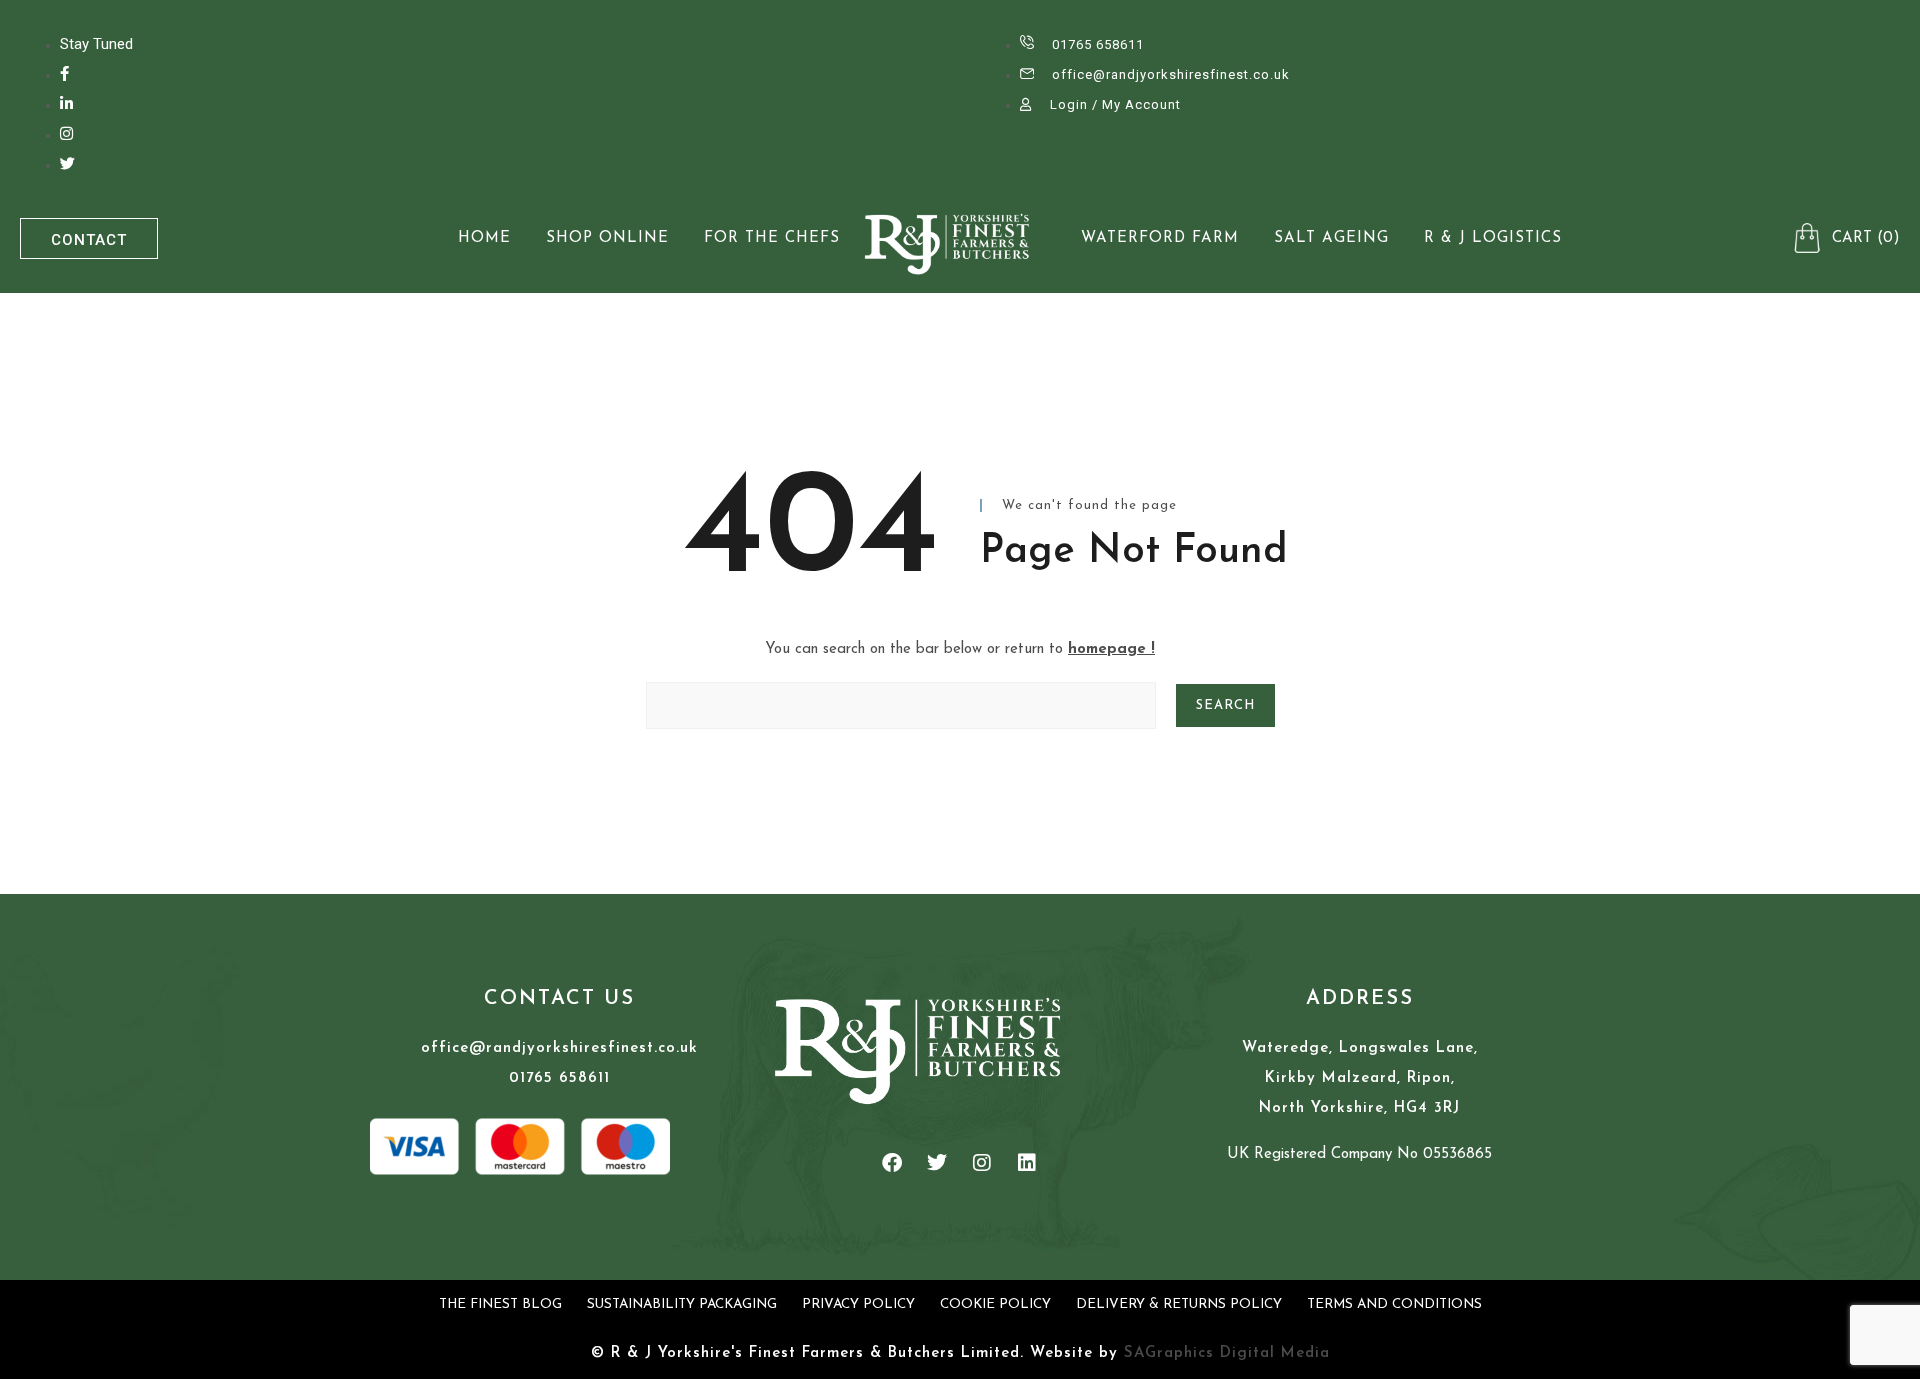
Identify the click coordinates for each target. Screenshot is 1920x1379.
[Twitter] (937, 1163)
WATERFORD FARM (1160, 238)
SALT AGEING (1331, 238)
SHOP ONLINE (607, 238)
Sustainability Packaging (682, 1304)
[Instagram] (982, 1163)
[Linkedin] (1027, 1163)
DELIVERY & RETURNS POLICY (1179, 1304)
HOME (484, 238)
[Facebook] (892, 1163)
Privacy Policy (858, 1304)
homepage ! (1111, 649)
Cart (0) (1866, 238)
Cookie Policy (995, 1304)
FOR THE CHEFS (772, 238)
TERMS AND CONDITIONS (1394, 1304)
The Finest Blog (500, 1304)
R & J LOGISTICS (1493, 238)
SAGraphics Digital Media (1227, 1353)
